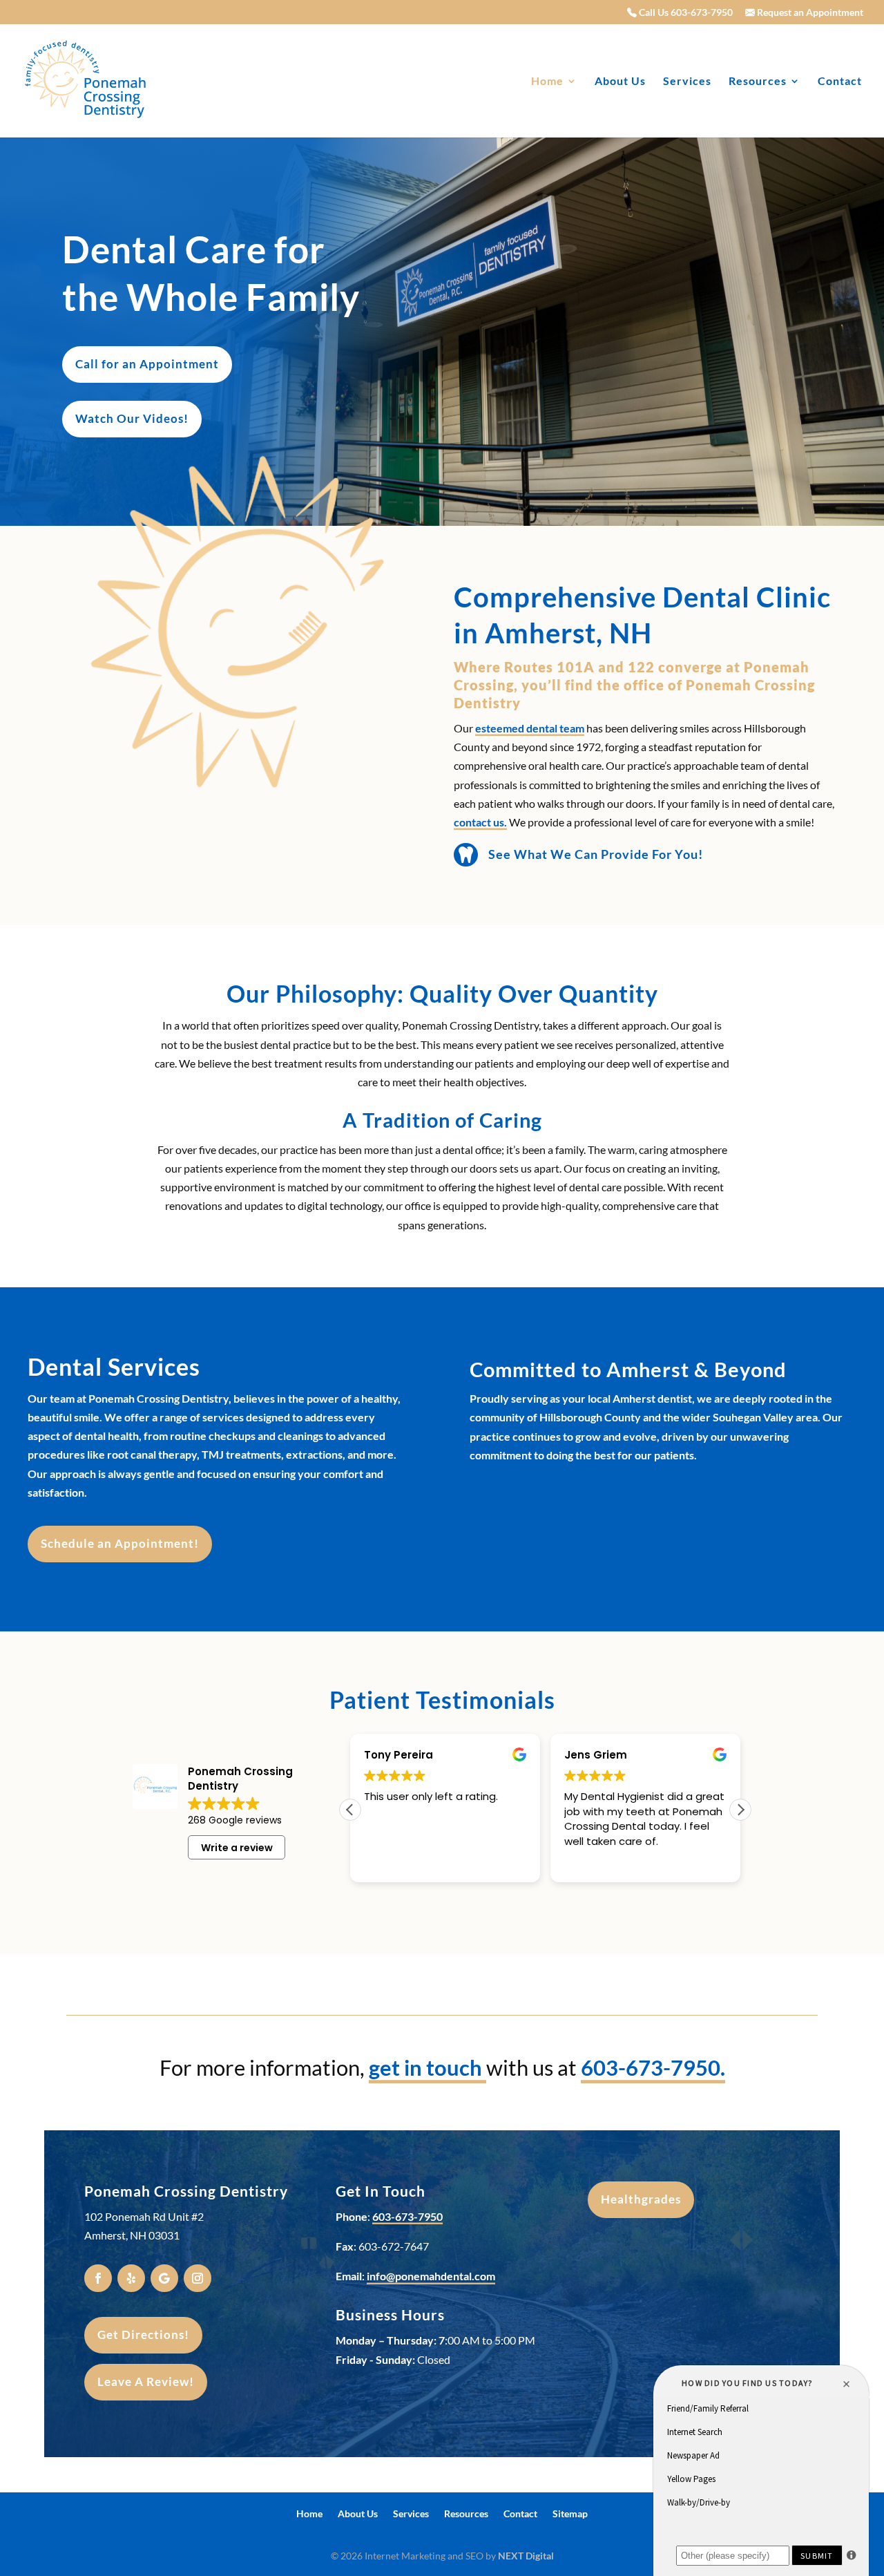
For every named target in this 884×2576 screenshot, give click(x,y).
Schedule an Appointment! (120, 1543)
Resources (758, 82)
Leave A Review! (146, 2381)
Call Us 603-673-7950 (685, 13)
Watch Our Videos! (132, 418)
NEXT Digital (526, 2556)
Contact (840, 82)
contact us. (480, 822)
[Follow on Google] (164, 2278)
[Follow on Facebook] (98, 2278)
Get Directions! (143, 2334)
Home (547, 82)
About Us (620, 82)
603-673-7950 (407, 2216)
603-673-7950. (653, 2067)
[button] (740, 1810)
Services (687, 82)
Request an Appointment (809, 13)
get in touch (427, 2067)
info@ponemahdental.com (431, 2276)
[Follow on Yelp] (131, 2278)
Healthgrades (641, 2199)
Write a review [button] (237, 1848)
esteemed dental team (530, 728)
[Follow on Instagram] (198, 2278)
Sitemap (570, 2514)
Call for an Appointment (147, 364)
